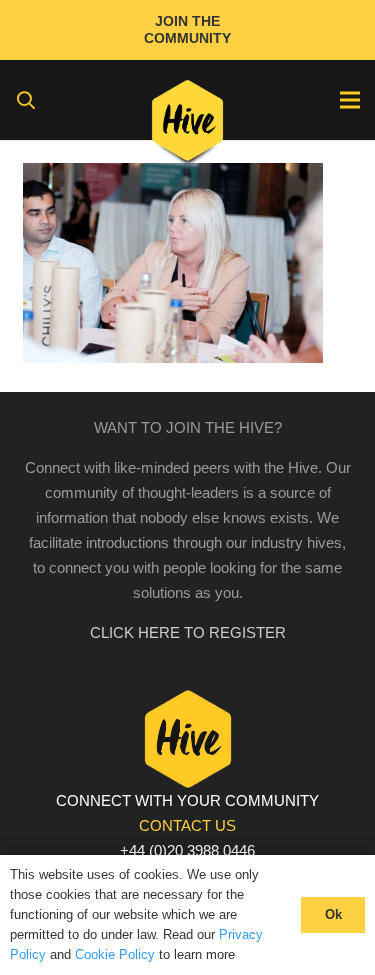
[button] (26, 100)
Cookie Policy (115, 954)
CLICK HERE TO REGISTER (188, 632)
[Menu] (350, 100)
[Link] (187, 125)
